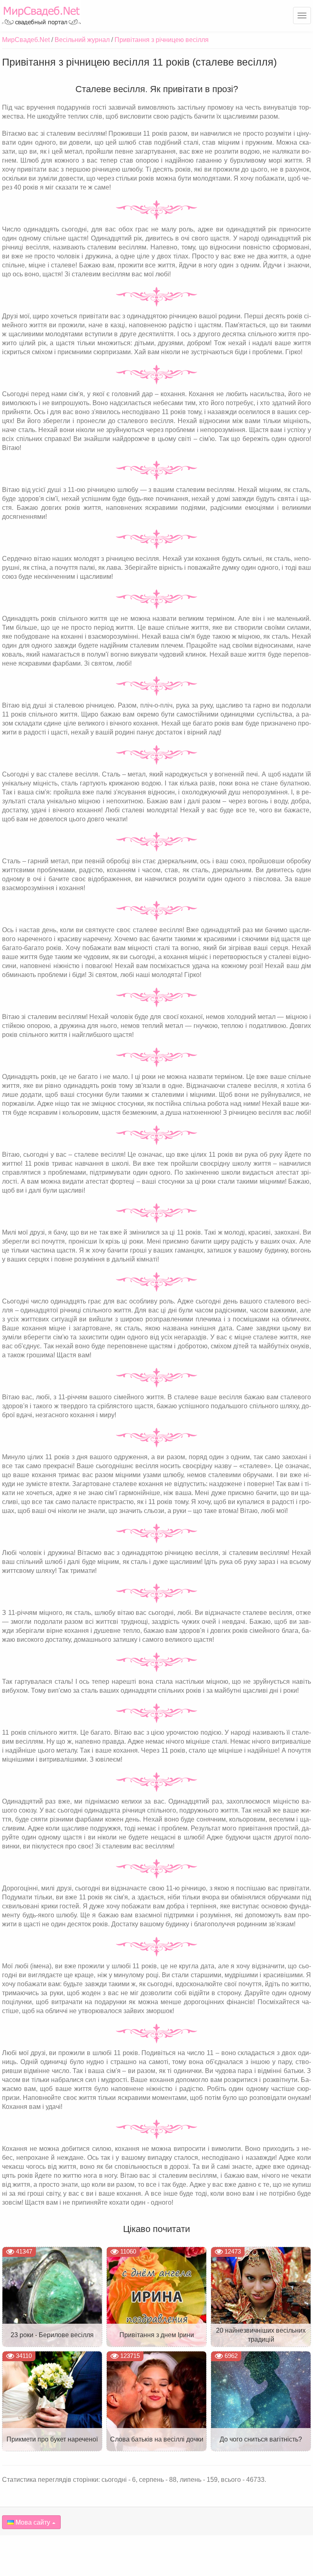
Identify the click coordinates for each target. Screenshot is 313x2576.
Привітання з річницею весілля (162, 40)
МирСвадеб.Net (26, 40)
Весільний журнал (82, 40)
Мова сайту (32, 2522)
